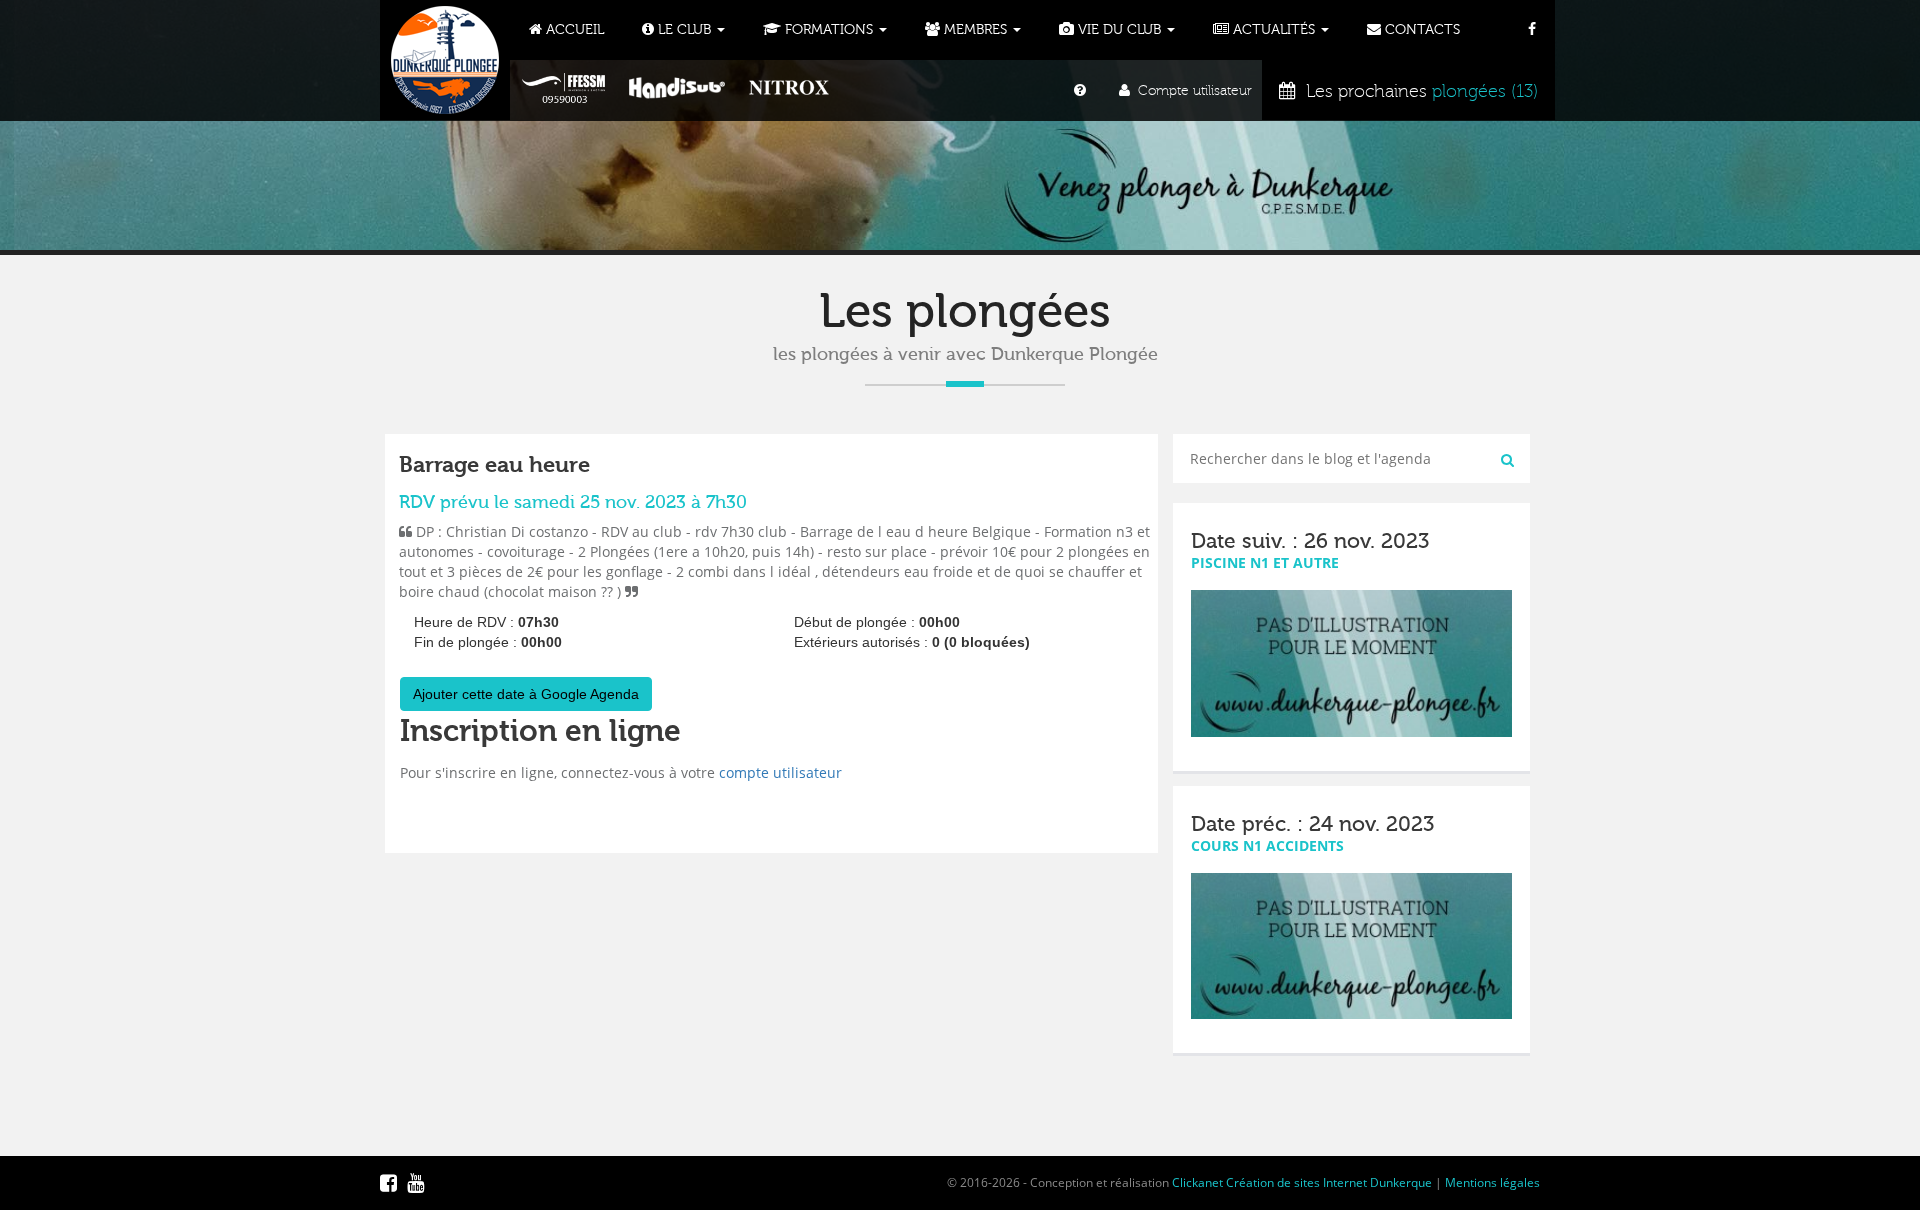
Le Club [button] (684, 30)
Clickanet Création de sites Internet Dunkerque (1302, 1182)
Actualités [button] (1274, 30)
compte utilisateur (780, 772)
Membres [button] (975, 30)
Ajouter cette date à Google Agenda (526, 694)
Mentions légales (1492, 1182)
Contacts (1420, 30)
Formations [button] (829, 30)
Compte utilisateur (1191, 91)
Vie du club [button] (1119, 30)
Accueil (573, 30)
